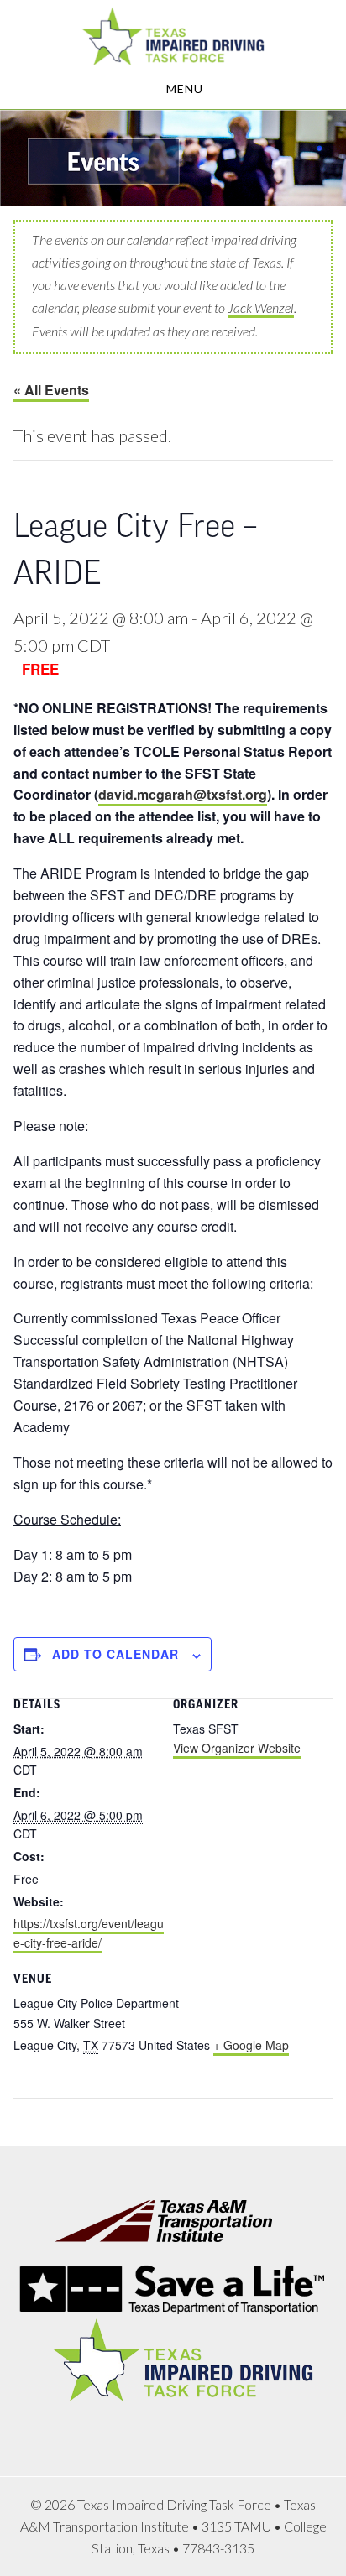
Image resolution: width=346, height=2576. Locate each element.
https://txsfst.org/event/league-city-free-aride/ (89, 1933)
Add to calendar (115, 1654)
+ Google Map (251, 2045)
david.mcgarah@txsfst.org (183, 794)
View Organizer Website (237, 1748)
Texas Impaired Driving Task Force (173, 36)
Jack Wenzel (261, 308)
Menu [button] (185, 89)
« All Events (51, 390)
